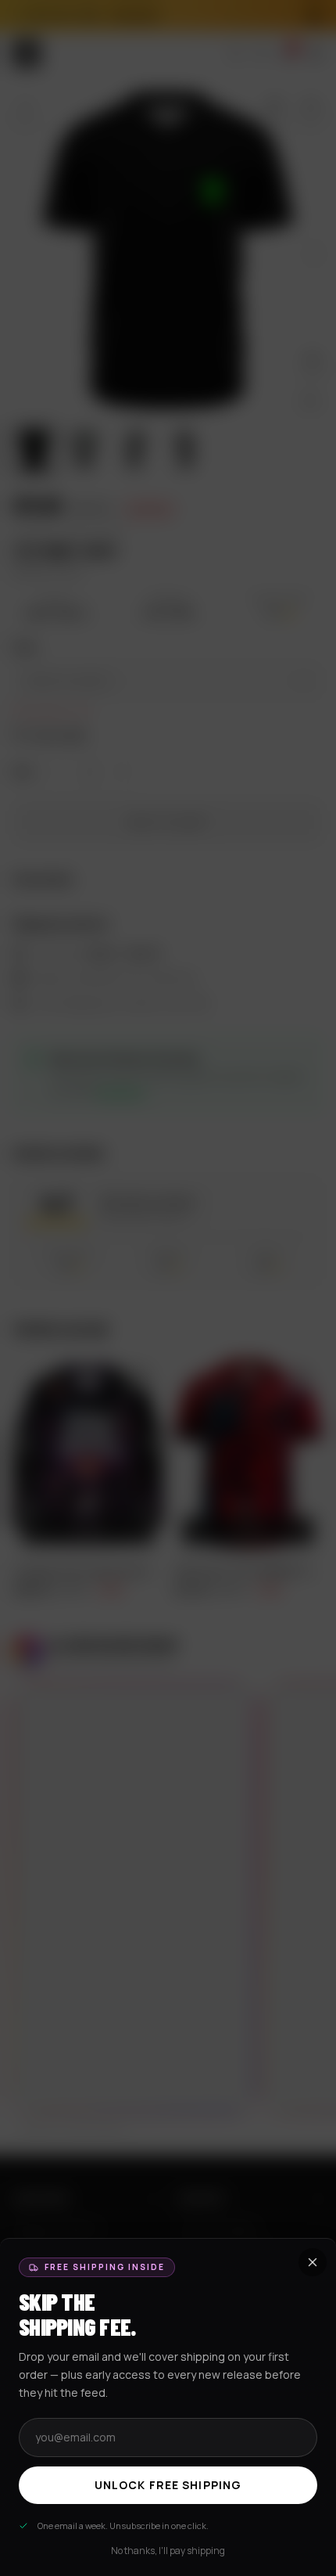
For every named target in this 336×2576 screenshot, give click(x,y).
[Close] (168, 1288)
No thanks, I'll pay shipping (168, 2551)
